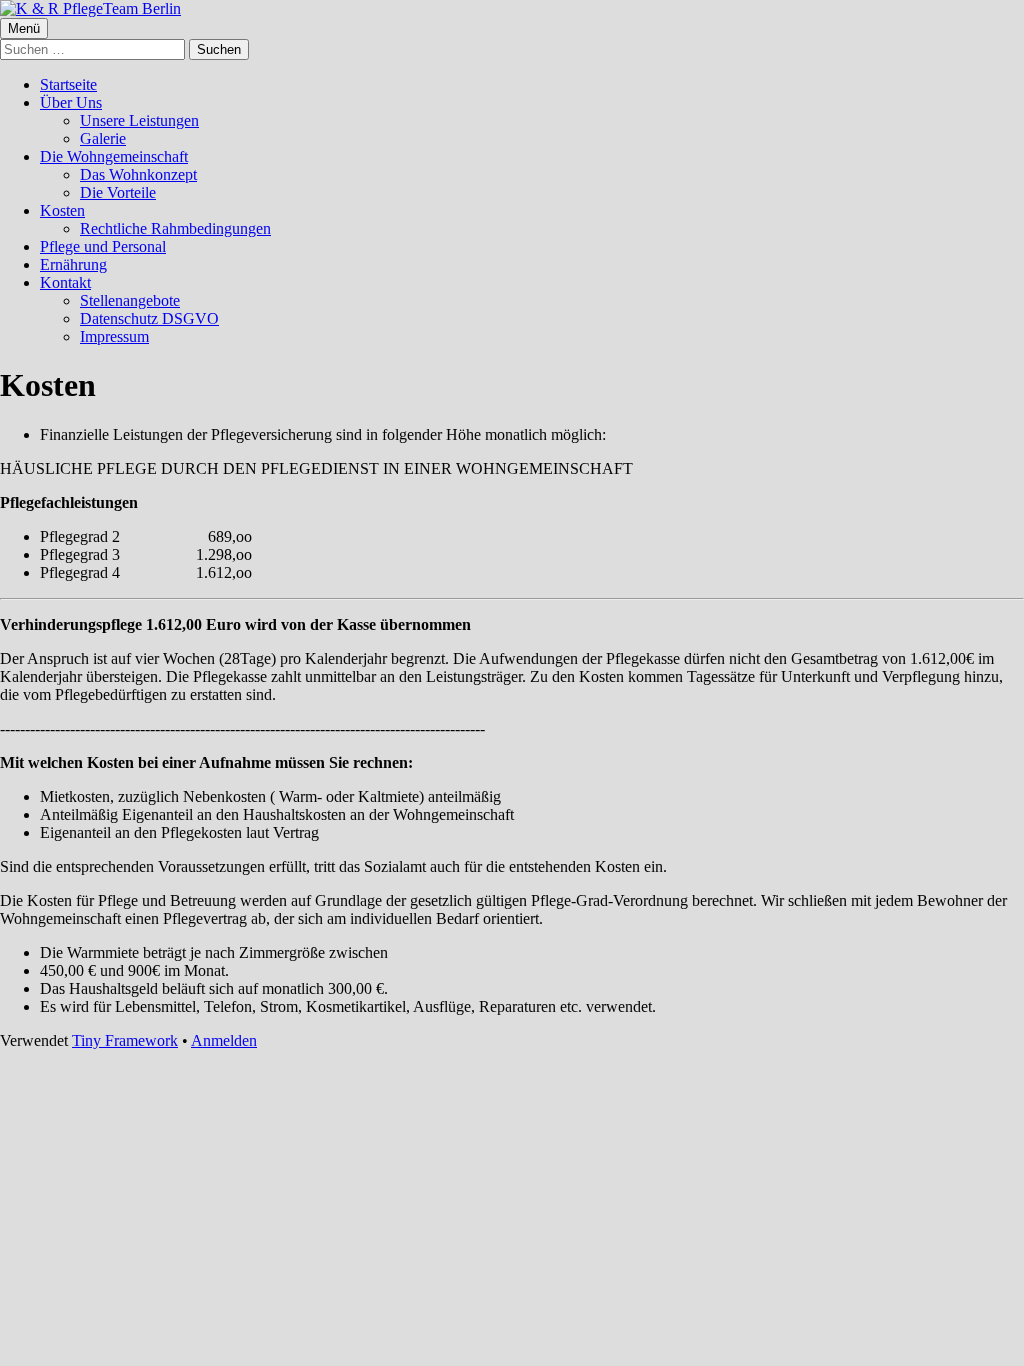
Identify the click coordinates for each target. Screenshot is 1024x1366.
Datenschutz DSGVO (149, 318)
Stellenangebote (130, 300)
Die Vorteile (118, 192)
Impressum (114, 336)
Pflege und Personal (103, 246)
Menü (24, 28)
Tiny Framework (125, 1040)
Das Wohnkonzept (138, 174)
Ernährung (73, 264)
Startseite (68, 84)
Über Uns (71, 102)
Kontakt (65, 282)
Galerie (103, 138)
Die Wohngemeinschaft (114, 156)
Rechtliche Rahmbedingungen (175, 228)
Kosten (62, 210)
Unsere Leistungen (139, 120)
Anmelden (224, 1040)
